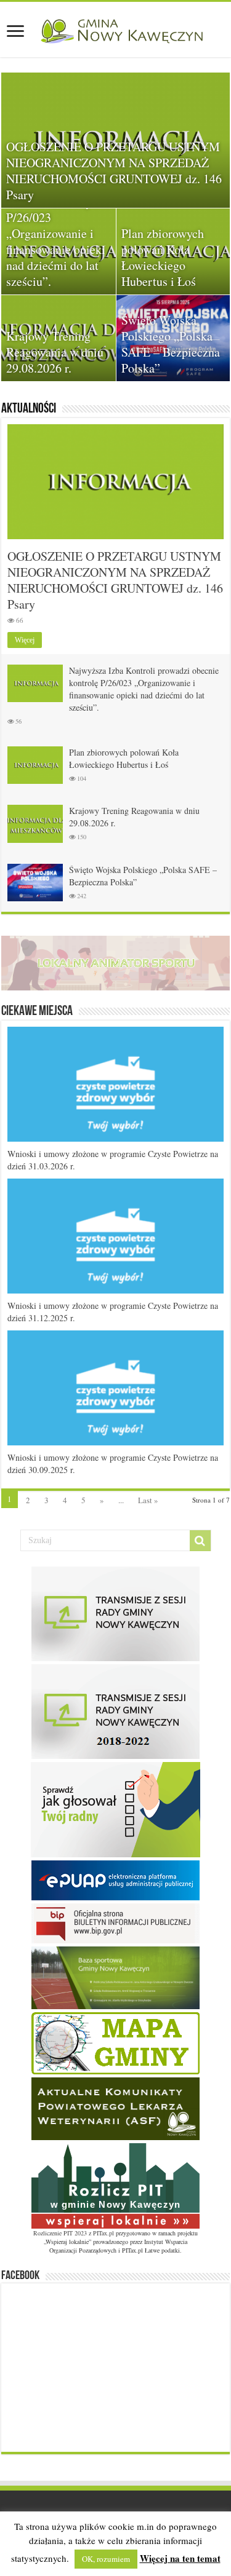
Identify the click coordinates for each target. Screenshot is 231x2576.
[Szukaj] (200, 1541)
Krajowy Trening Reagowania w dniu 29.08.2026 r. (55, 352)
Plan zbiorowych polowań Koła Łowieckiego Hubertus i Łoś (163, 257)
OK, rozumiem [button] (106, 2559)
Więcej (25, 640)
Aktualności (29, 409)
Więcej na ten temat (180, 2558)
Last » (148, 1500)
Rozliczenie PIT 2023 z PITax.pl (74, 2233)
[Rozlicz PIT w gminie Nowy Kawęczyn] (115, 2184)
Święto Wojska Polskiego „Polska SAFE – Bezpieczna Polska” (171, 344)
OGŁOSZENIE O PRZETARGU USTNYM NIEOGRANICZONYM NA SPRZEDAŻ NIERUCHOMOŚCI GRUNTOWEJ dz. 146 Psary (114, 171)
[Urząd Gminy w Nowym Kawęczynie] (115, 29)
